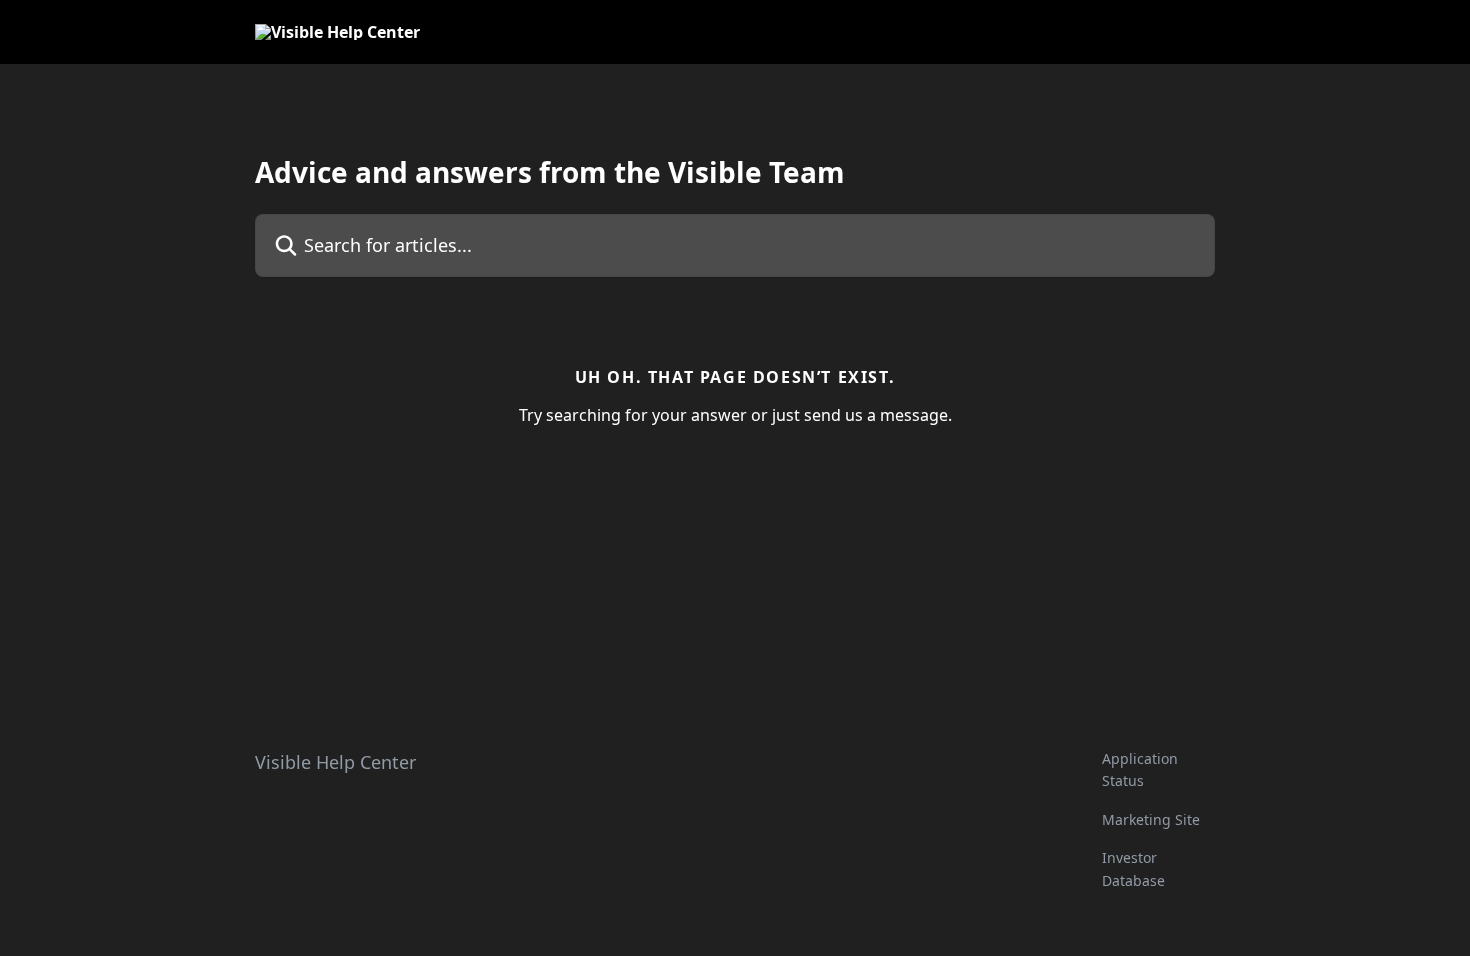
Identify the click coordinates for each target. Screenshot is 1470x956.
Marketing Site (1151, 819)
